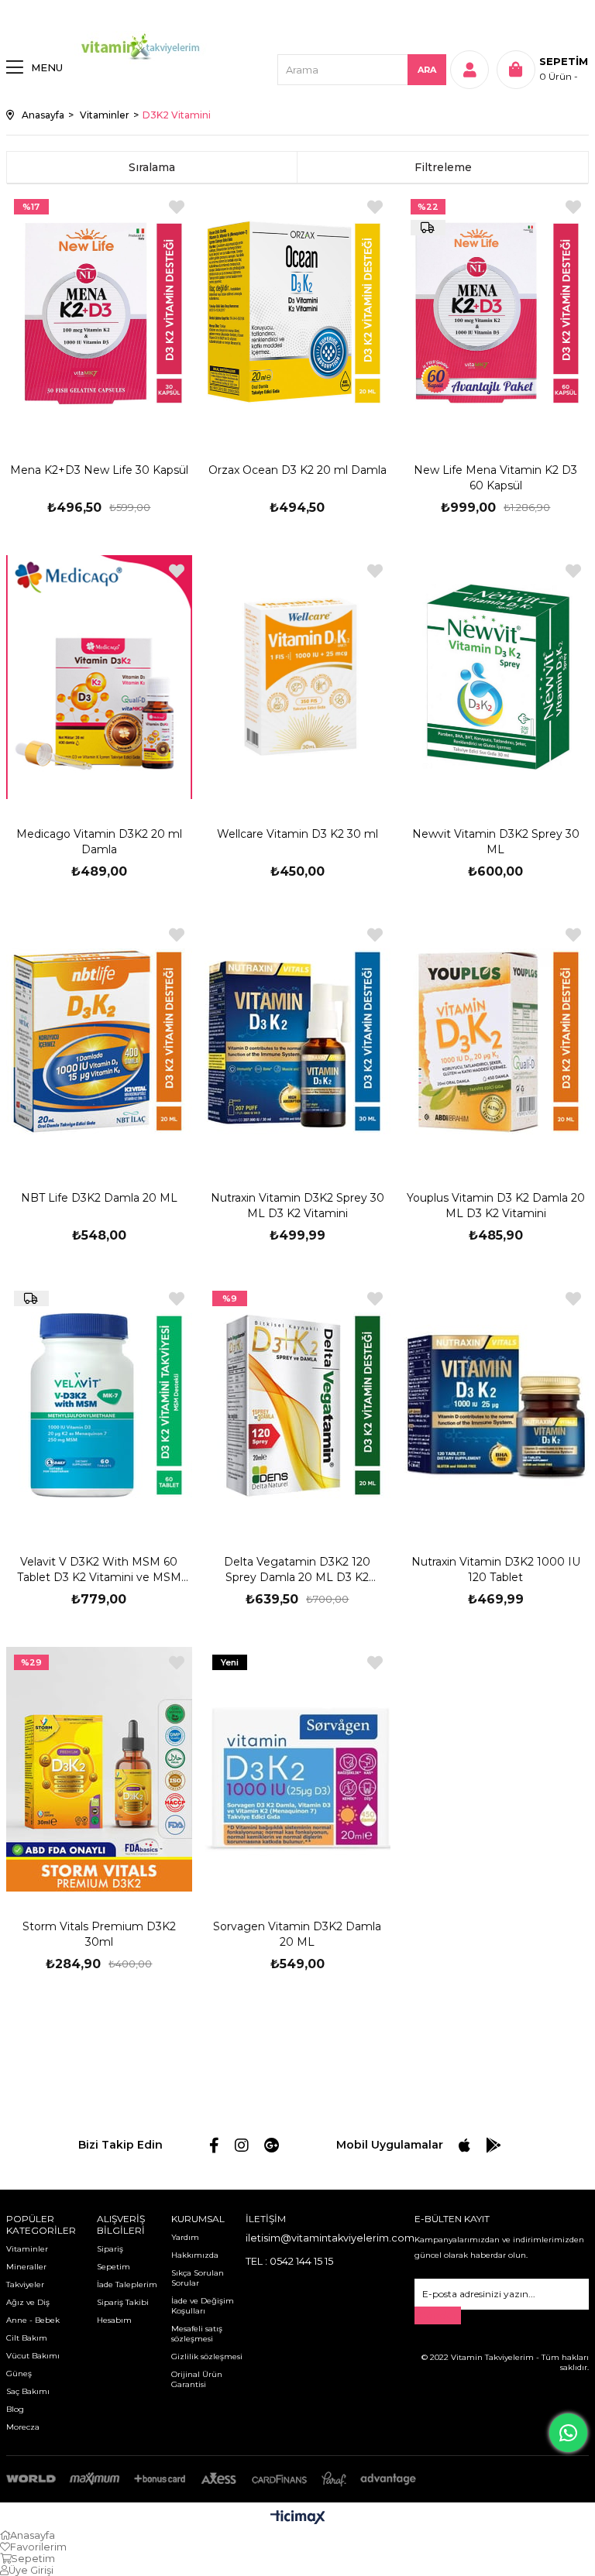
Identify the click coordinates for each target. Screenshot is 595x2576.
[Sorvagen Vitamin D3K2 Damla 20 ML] (298, 1769)
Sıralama (152, 167)
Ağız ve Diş (28, 2302)
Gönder (438, 2315)
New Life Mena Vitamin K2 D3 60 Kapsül (495, 478)
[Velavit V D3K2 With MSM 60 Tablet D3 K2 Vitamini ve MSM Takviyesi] (100, 1405)
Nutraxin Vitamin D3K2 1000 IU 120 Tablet (496, 1569)
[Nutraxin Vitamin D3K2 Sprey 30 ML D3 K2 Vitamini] (298, 1041)
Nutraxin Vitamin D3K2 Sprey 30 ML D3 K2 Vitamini (297, 1206)
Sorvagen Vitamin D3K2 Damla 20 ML (297, 1934)
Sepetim (113, 2267)
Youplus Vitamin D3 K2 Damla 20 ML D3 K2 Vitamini (496, 1206)
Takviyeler (25, 2284)
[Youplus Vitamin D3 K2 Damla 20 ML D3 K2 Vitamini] (496, 1041)
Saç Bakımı (28, 2391)
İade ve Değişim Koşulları (203, 2306)
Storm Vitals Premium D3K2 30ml (99, 1934)
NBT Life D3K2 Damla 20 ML (99, 1198)
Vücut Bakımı (33, 2356)
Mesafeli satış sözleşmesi (197, 2334)
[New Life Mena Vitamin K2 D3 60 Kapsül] (496, 313)
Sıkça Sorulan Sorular (198, 2278)
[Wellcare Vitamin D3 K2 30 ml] (298, 677)
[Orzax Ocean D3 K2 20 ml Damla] (298, 313)
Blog (15, 2409)
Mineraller (26, 2267)
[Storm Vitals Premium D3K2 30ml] (100, 1769)
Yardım (185, 2237)
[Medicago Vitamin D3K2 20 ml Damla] (100, 677)
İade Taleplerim (127, 2284)
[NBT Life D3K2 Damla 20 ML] (100, 1041)
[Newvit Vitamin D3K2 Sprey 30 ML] (496, 677)
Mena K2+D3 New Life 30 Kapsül (99, 470)
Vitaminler (27, 2249)
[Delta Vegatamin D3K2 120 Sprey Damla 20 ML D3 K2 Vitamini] (298, 1405)
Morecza (23, 2427)
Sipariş (110, 2249)
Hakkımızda (195, 2255)
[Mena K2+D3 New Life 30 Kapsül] (100, 313)
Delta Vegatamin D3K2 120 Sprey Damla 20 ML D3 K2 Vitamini (297, 1570)
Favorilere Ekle (177, 207)
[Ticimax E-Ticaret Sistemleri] (298, 2518)
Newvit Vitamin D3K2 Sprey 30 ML (496, 842)
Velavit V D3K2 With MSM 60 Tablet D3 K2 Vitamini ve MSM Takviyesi (99, 1570)
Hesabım (114, 2320)
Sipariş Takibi (123, 2302)
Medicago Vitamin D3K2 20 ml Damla (99, 842)
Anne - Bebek (33, 2320)
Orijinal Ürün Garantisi (197, 2379)
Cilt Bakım (27, 2338)
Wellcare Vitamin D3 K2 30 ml (297, 834)
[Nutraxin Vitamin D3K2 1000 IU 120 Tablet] (496, 1405)
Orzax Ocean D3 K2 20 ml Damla (297, 470)
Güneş (19, 2374)
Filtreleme (443, 167)
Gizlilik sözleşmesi (207, 2356)
